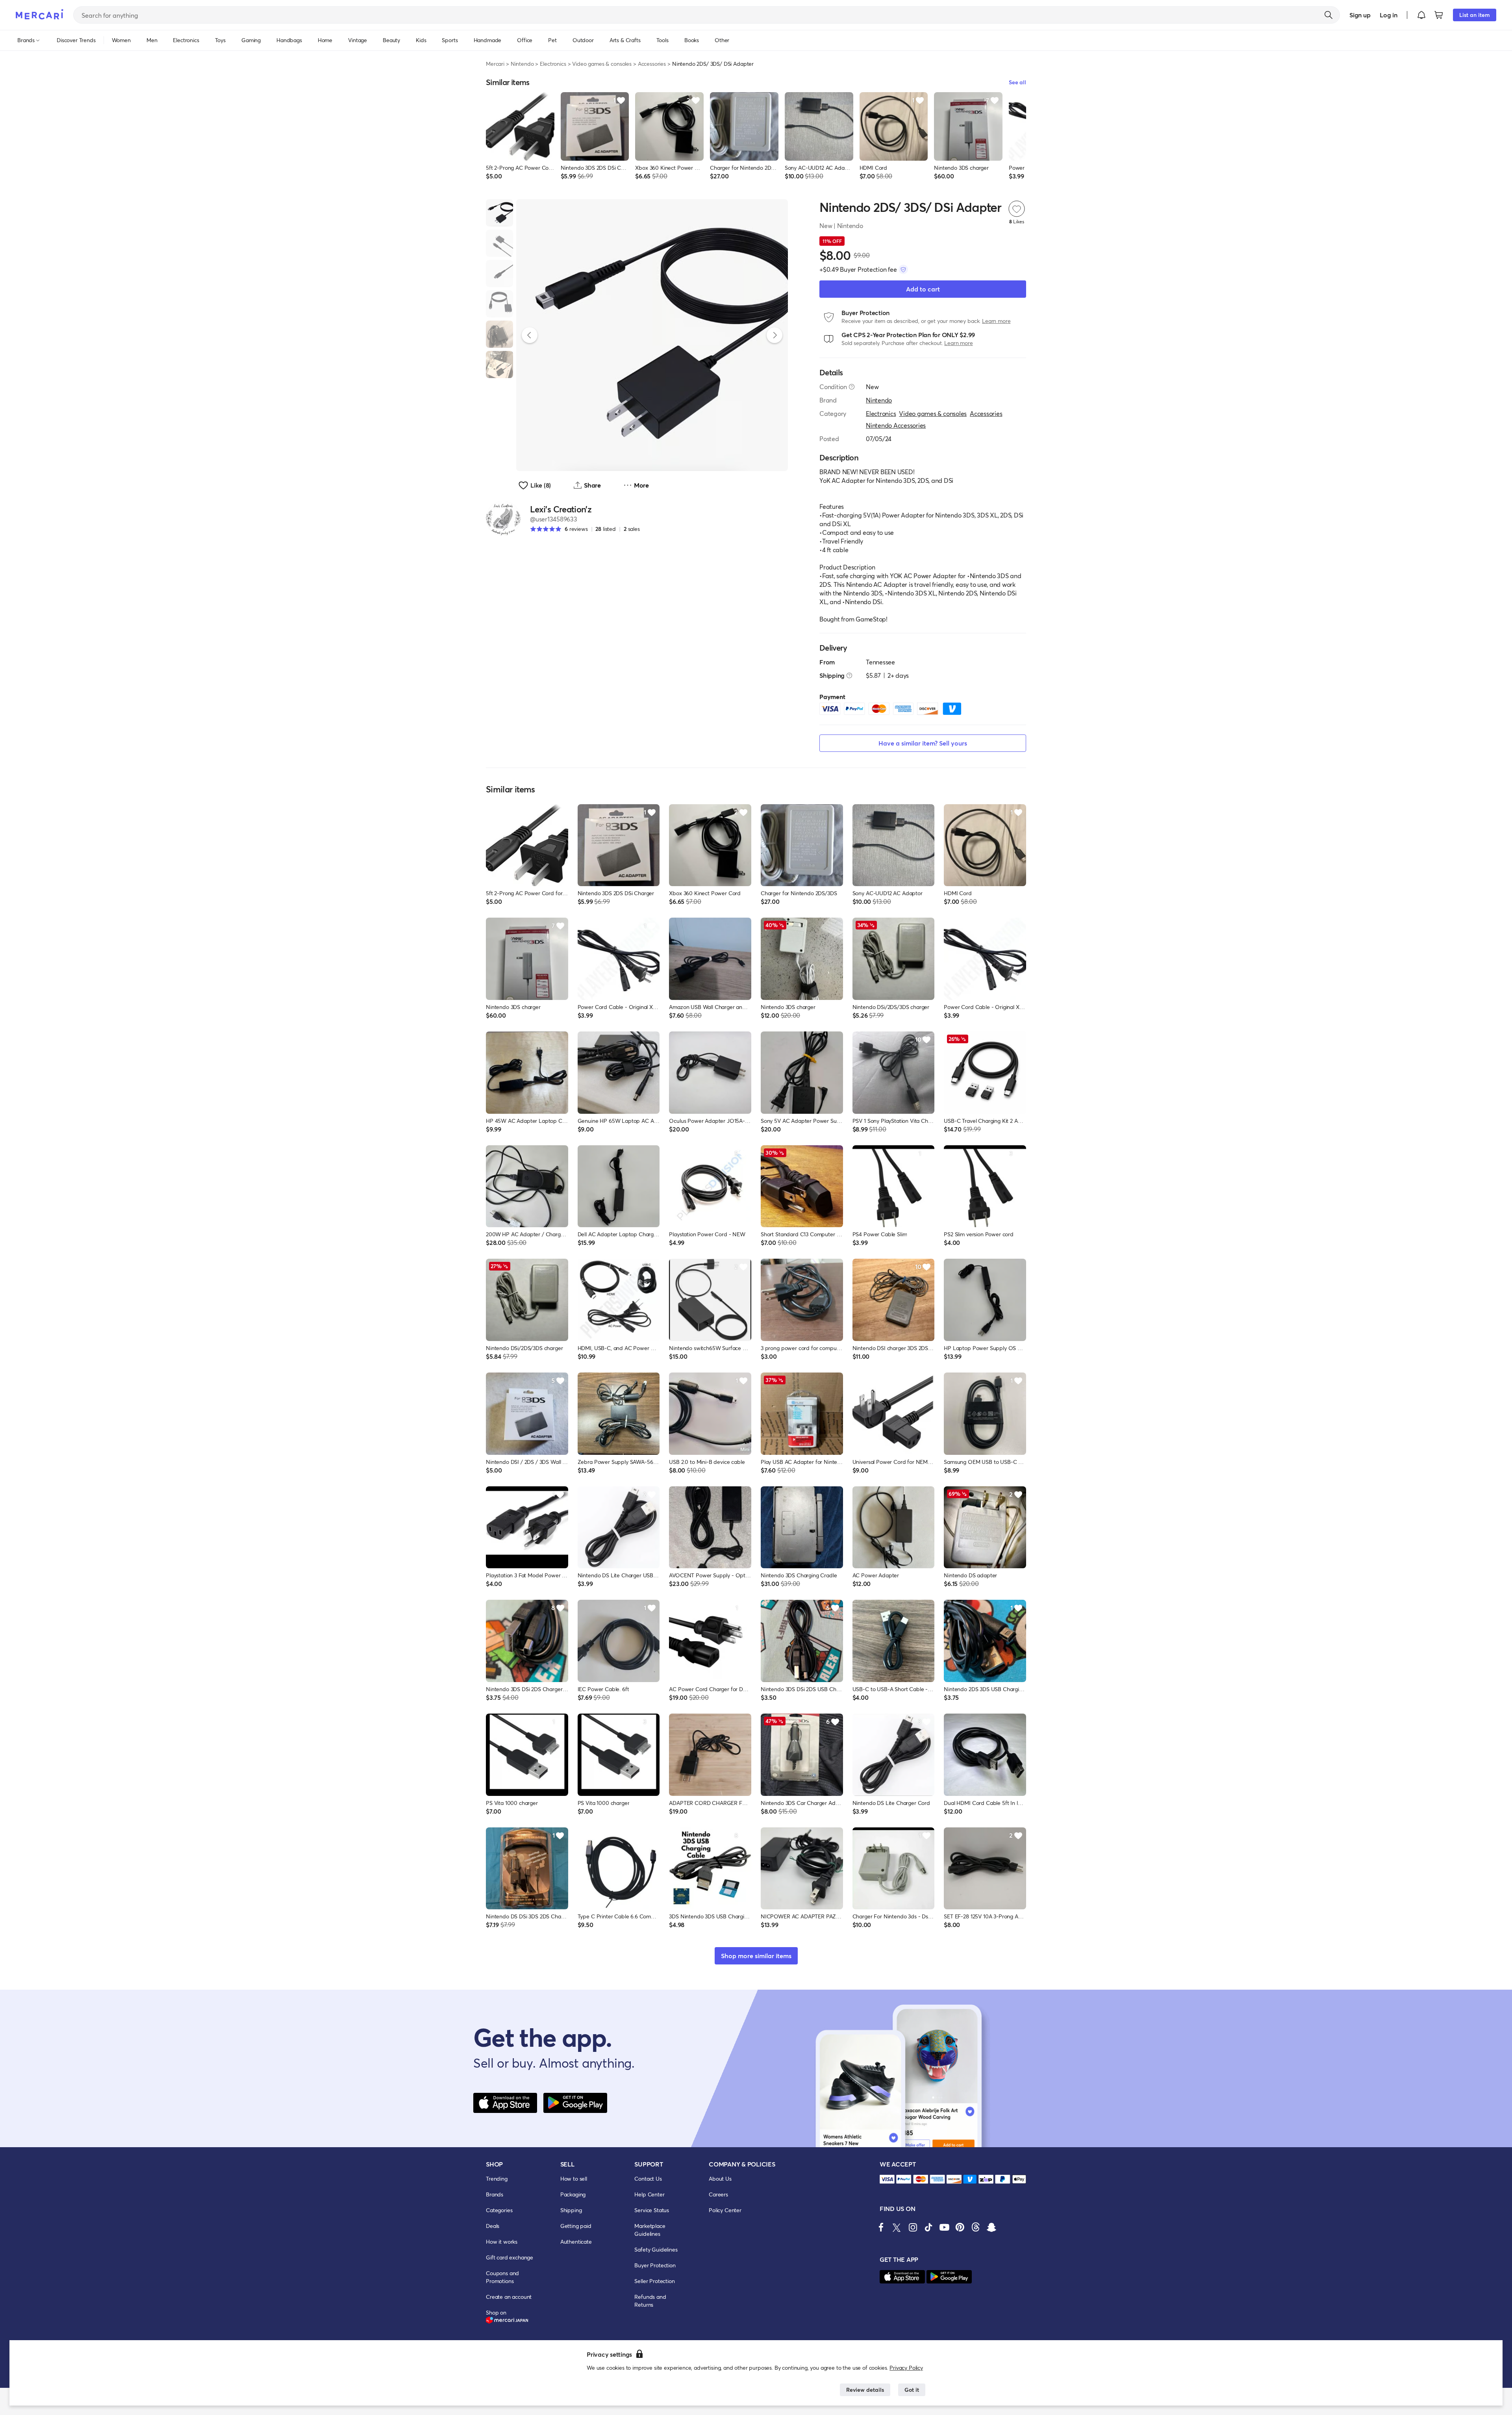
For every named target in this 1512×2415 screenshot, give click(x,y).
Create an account (509, 2297)
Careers (718, 2194)
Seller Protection (654, 2281)
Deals (493, 2226)
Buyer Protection (655, 2265)
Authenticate (576, 2242)
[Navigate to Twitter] (897, 2227)
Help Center (649, 2194)
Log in (1389, 15)
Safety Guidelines (656, 2249)
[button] (1421, 15)
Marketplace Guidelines (650, 2230)
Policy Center (725, 2210)
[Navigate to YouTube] (944, 2227)
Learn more (996, 321)
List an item (1475, 15)
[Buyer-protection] (903, 269)
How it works (502, 2242)
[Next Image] (775, 335)
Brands (495, 2194)
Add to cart (923, 289)
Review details (865, 2390)
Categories (499, 2210)
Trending (497, 2179)
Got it (912, 2390)
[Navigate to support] (887, 2179)
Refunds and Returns (650, 2301)
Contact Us (648, 2179)
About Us (720, 2179)
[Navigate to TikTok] (928, 2227)
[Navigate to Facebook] (881, 2227)
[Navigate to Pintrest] (960, 2227)
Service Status (652, 2210)
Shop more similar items (756, 1956)
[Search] (1329, 15)
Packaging (573, 2194)
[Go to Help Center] (852, 387)
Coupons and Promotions (502, 2277)
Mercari (495, 64)
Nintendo (522, 64)
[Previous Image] (530, 335)
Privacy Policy (906, 2368)
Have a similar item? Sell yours (923, 743)
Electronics (553, 64)
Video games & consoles (602, 64)
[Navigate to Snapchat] (991, 2227)
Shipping (571, 2210)
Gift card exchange (510, 2257)
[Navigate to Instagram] (913, 2227)
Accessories (652, 64)
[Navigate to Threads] (976, 2227)
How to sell (574, 2179)
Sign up (1360, 15)
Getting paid (576, 2226)
